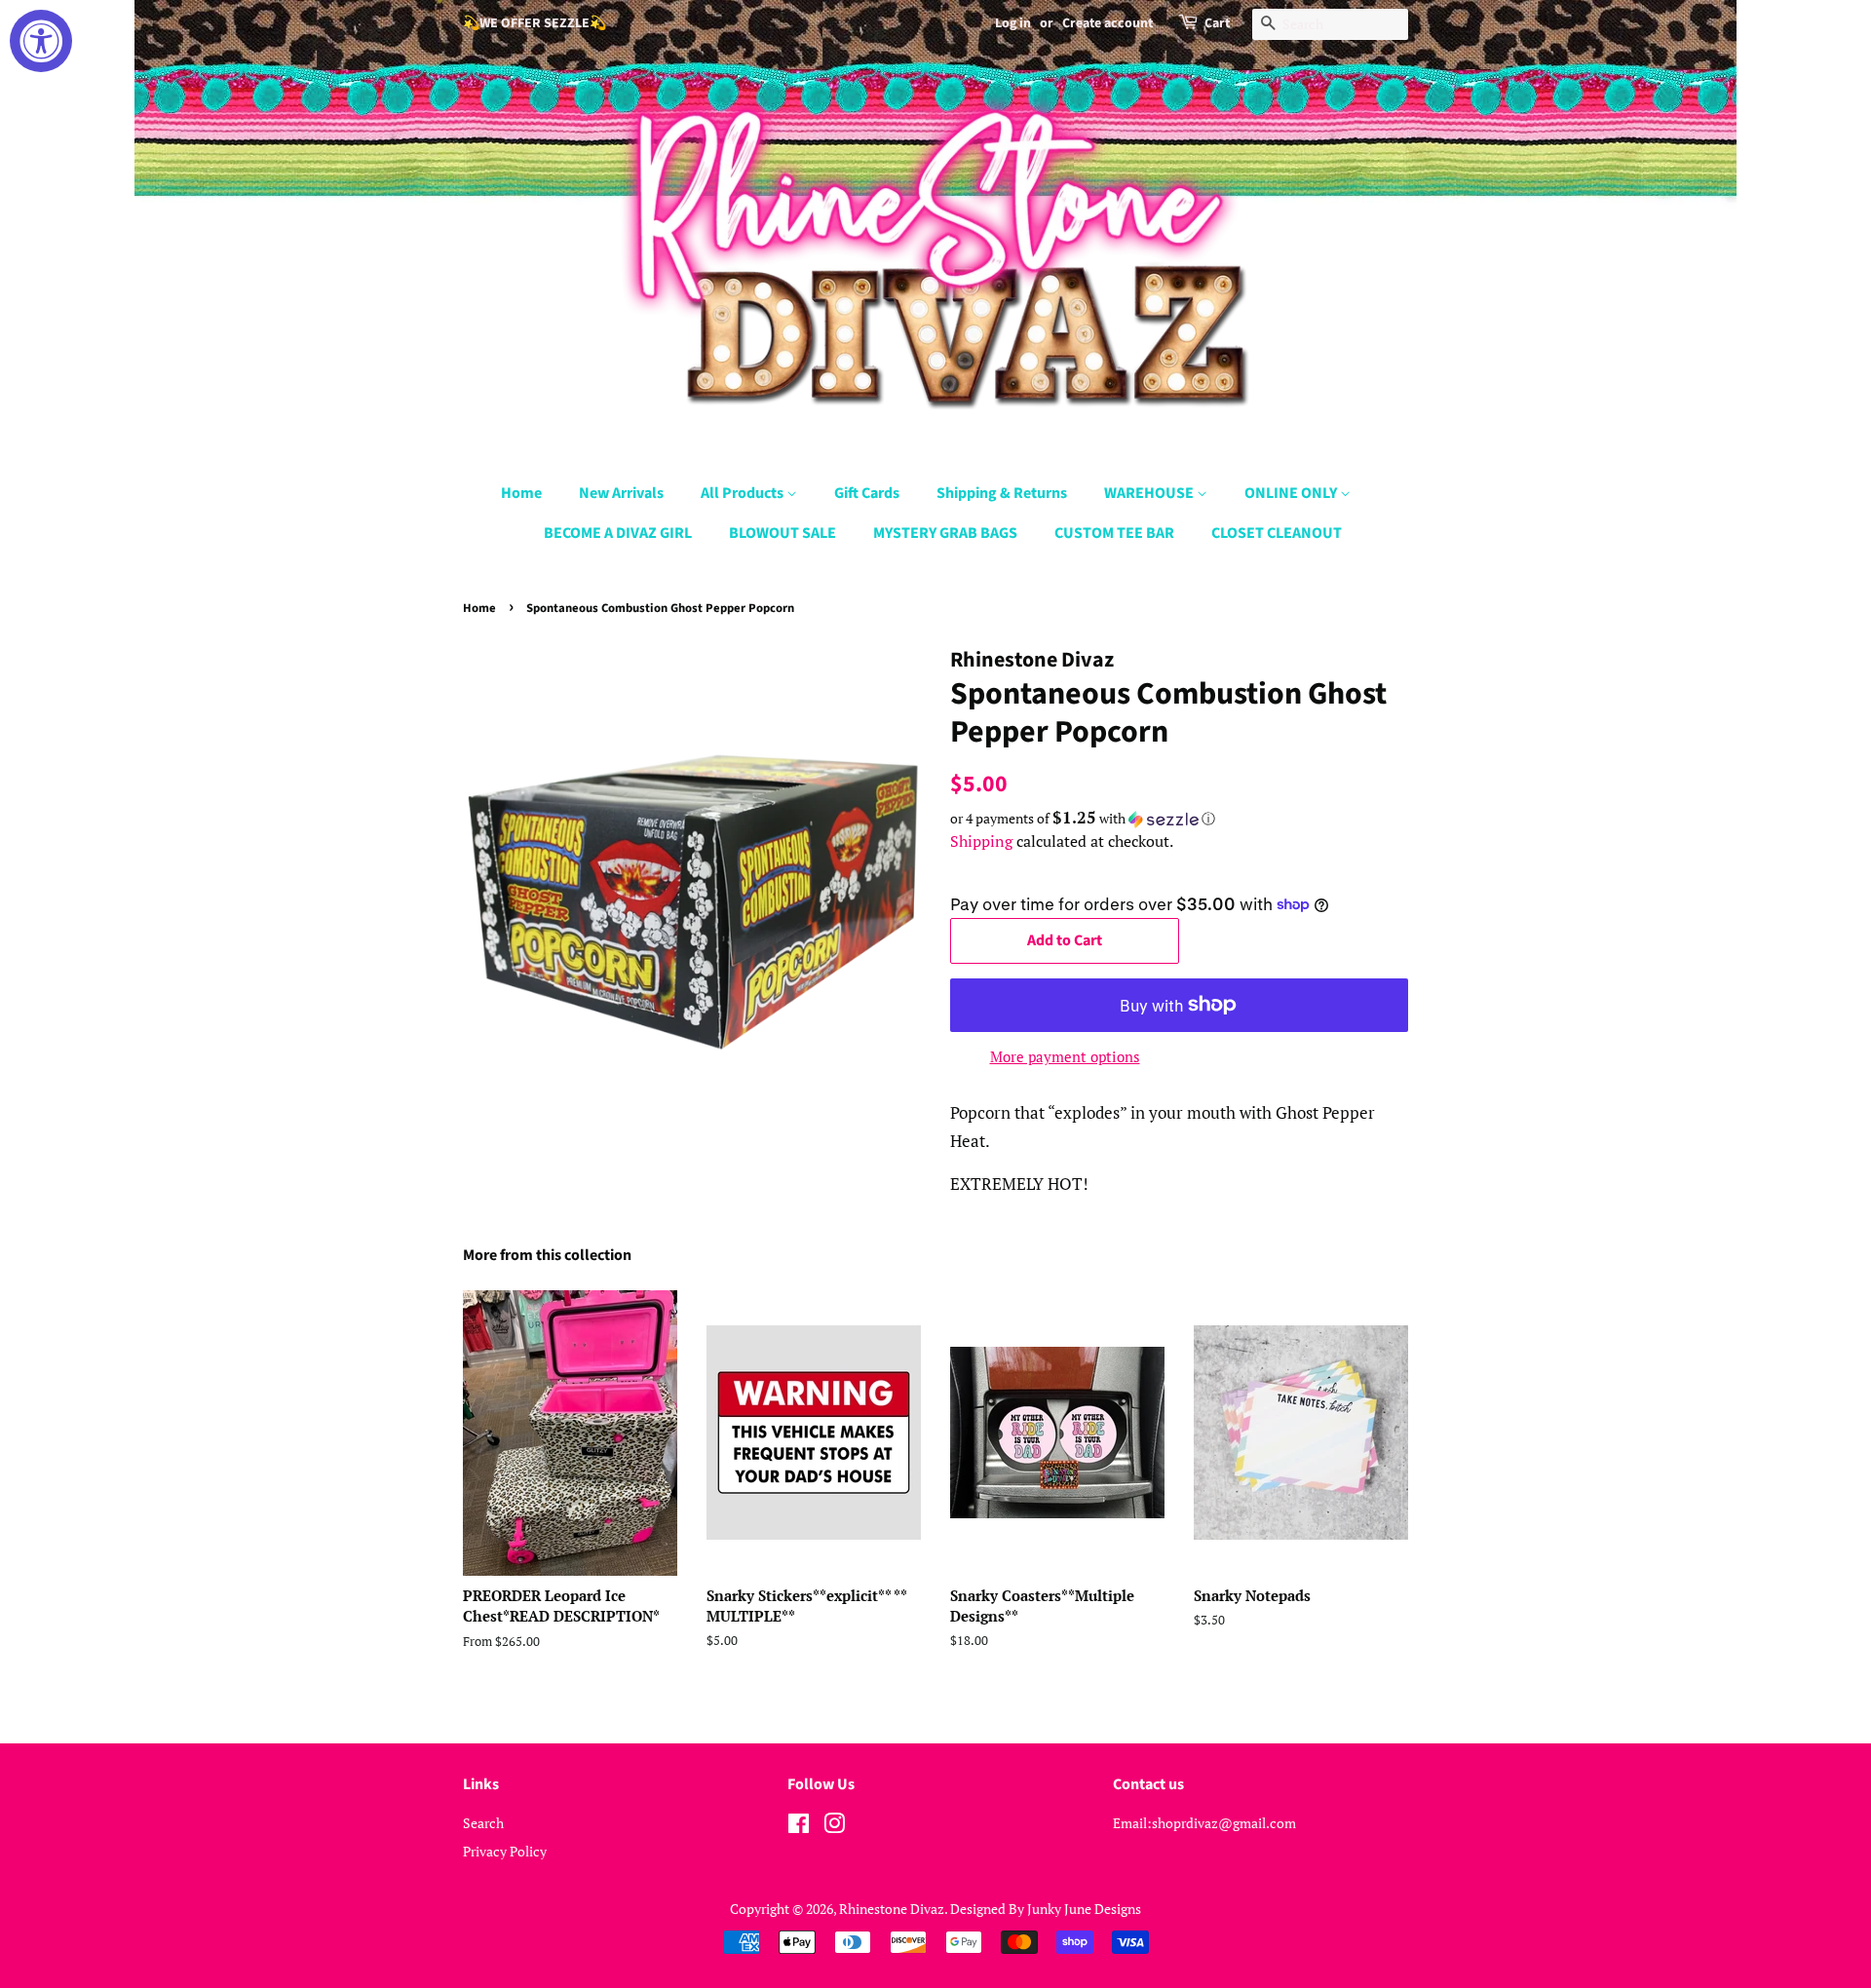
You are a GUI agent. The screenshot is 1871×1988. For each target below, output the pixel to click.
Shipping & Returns (1002, 493)
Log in (1013, 23)
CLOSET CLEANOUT (1277, 533)
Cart (1217, 23)
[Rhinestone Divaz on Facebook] (799, 1827)
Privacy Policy (505, 1851)
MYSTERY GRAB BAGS (945, 533)
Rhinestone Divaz (892, 1909)
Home (521, 493)
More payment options (1065, 1056)
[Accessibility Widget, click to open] (41, 41)
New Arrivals (621, 493)
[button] (1179, 819)
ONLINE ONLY (1292, 493)
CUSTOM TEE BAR (1114, 533)
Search (483, 1823)
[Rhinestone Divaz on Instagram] (834, 1827)
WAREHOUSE (1150, 493)
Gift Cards (867, 493)
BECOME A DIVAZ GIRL (618, 533)
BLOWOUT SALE (783, 533)
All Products (744, 493)
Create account (1107, 23)
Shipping (981, 841)
